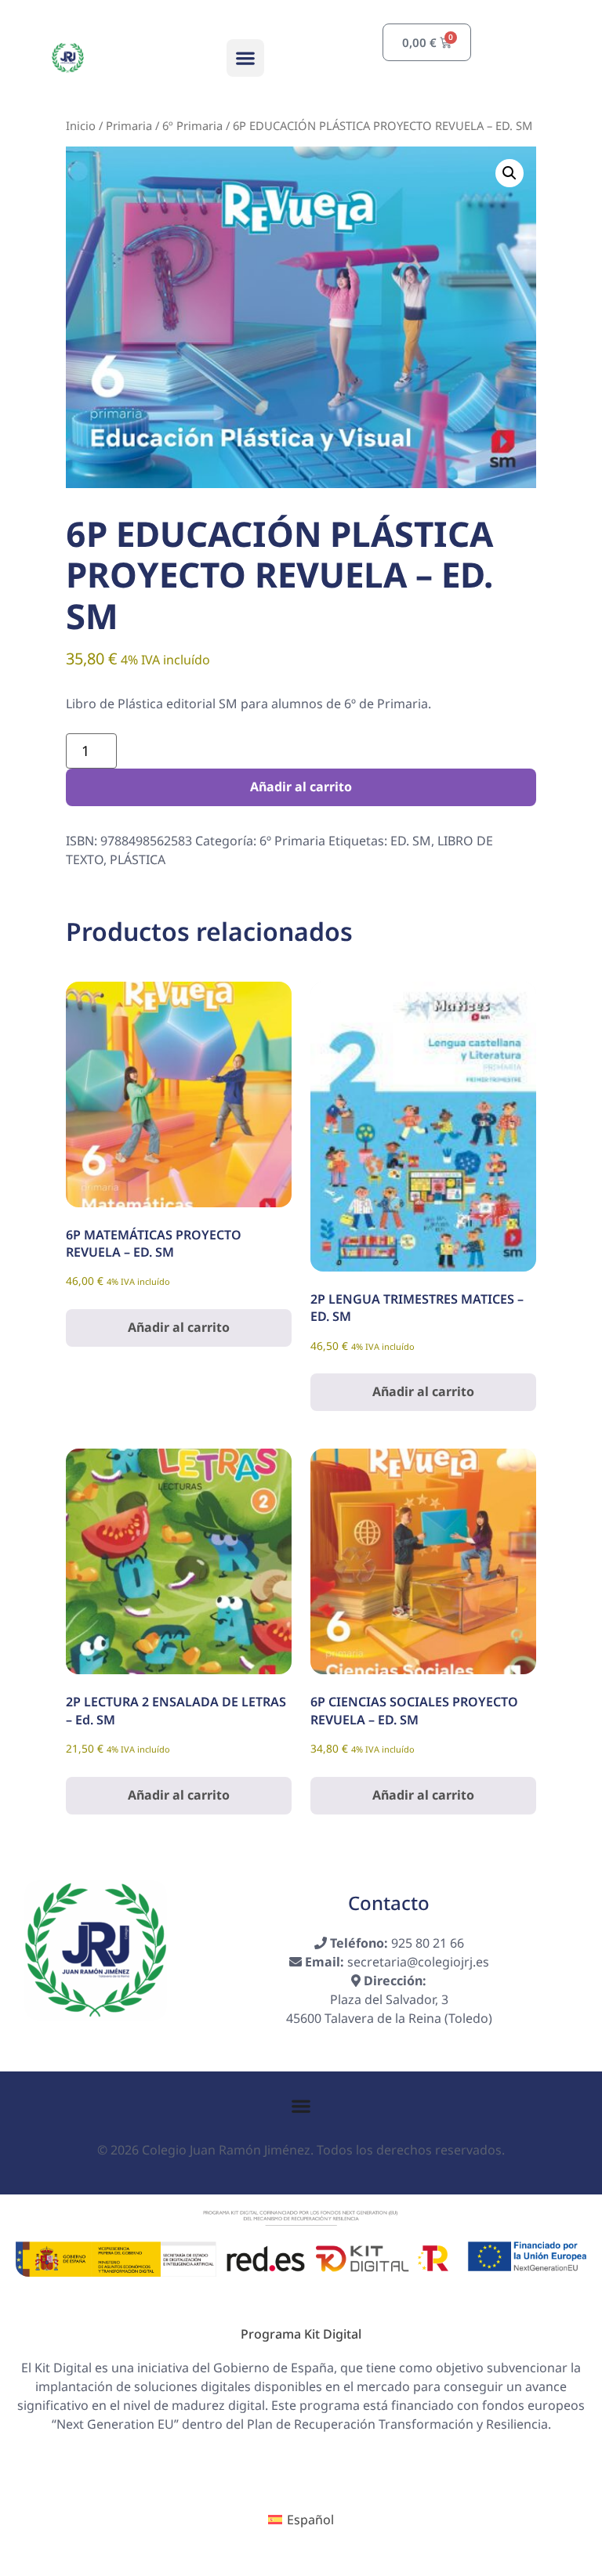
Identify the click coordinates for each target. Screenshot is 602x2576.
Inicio (81, 125)
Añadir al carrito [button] (179, 1327)
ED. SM (411, 841)
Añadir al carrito (301, 787)
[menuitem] (301, 2520)
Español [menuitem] (310, 2520)
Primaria (129, 125)
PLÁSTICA (138, 859)
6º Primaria (192, 125)
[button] (245, 58)
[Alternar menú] (301, 2106)
